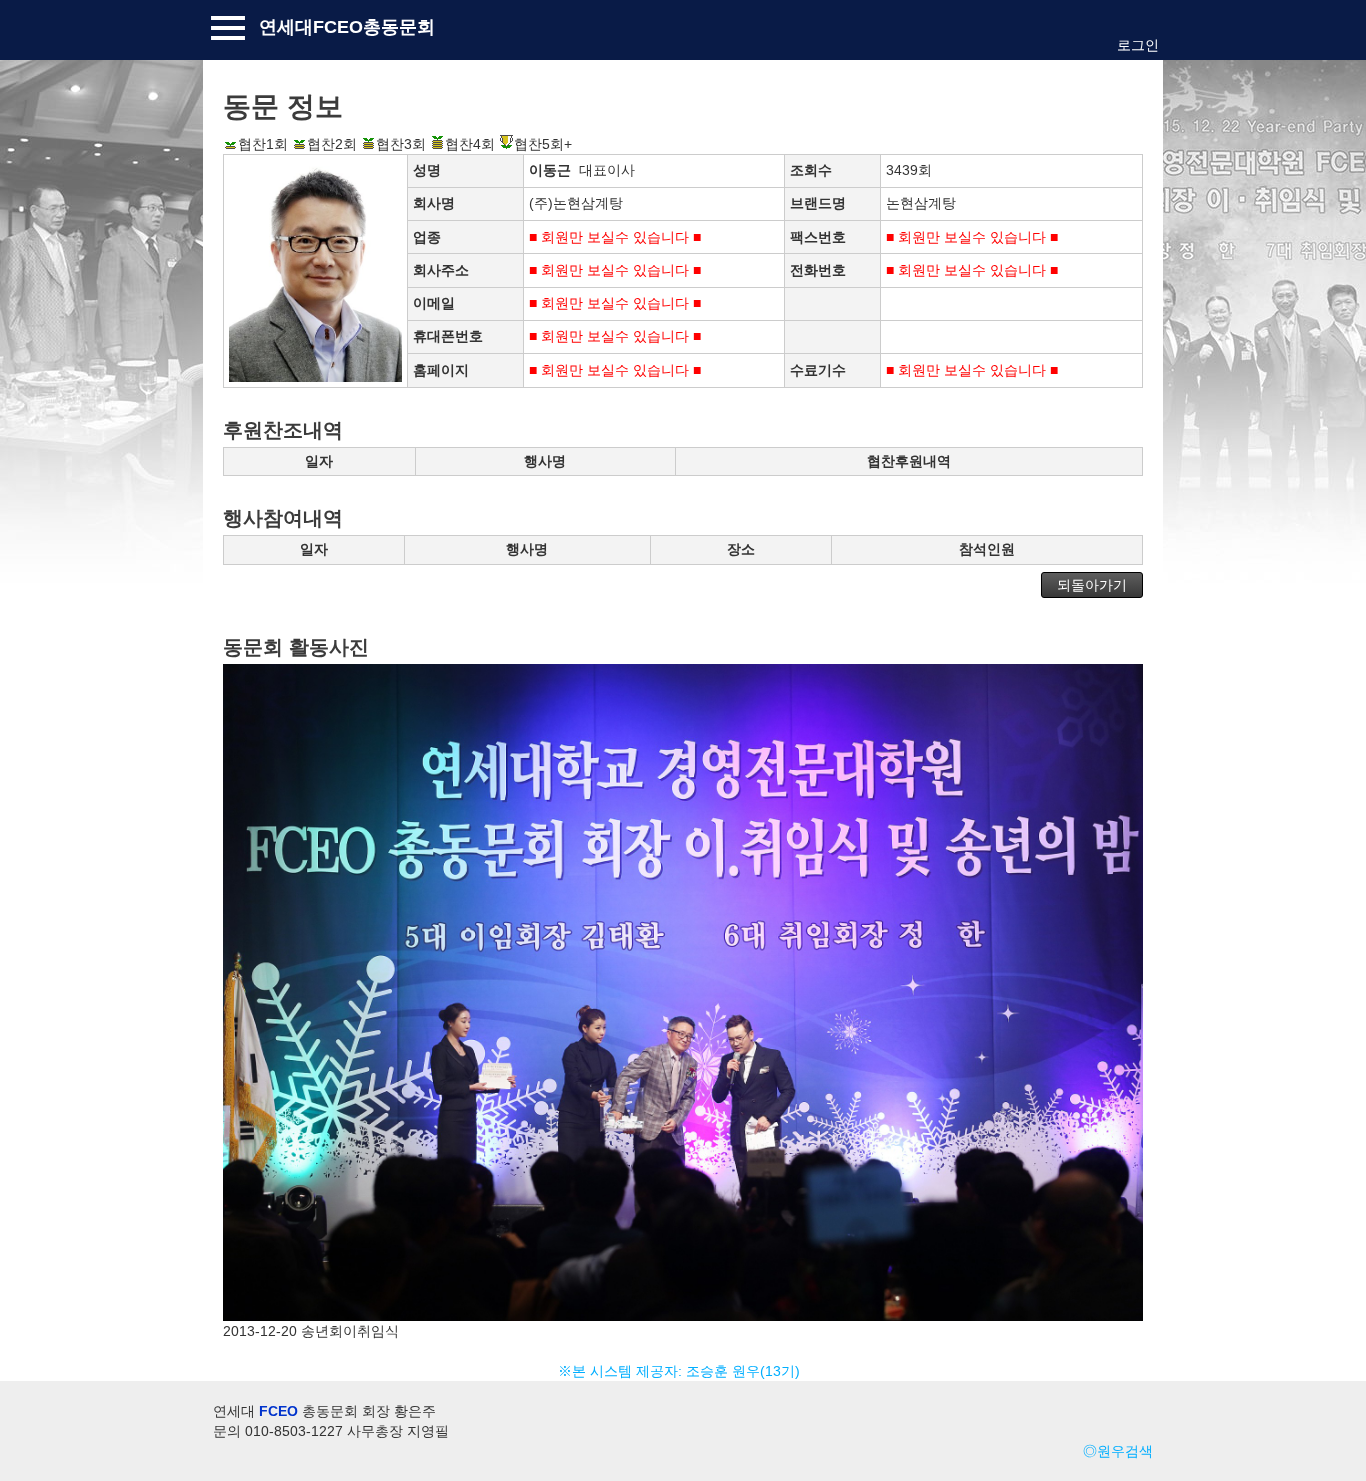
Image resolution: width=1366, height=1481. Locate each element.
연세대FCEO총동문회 (347, 27)
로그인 (1138, 45)
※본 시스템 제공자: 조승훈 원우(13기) (683, 1371)
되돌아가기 (1092, 585)
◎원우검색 (1118, 1451)
